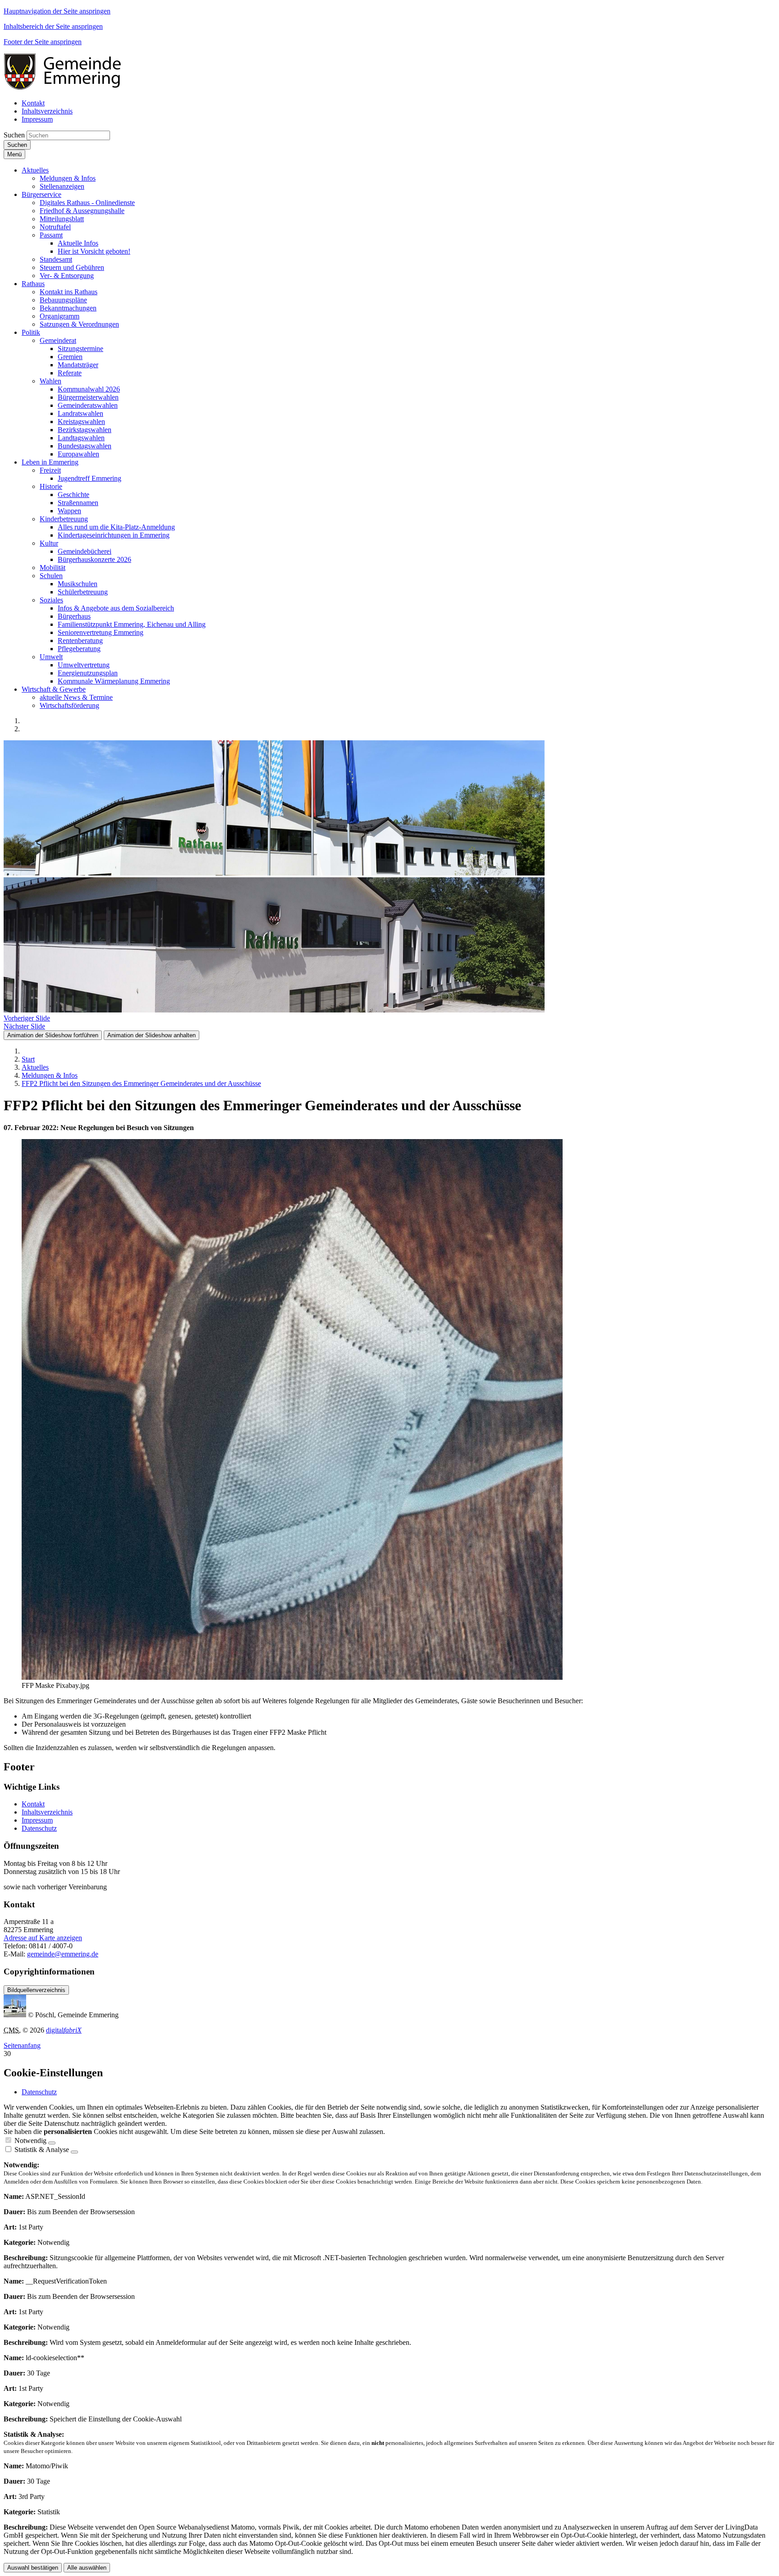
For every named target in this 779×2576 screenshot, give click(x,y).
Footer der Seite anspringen (43, 42)
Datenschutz (39, 1828)
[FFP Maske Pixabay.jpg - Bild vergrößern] (292, 1677)
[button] (35, 170)
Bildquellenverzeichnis (36, 1990)
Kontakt (33, 1804)
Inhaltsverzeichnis (47, 1812)
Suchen (14, 135)
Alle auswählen (87, 2568)
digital (64, 2030)
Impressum (37, 1820)
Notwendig (30, 2141)
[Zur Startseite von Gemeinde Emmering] (69, 88)
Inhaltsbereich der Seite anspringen (53, 26)
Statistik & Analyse (42, 2150)
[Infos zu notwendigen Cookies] (52, 2143)
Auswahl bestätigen (33, 2568)
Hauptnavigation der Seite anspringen (57, 11)
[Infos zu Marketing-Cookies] (74, 2152)
